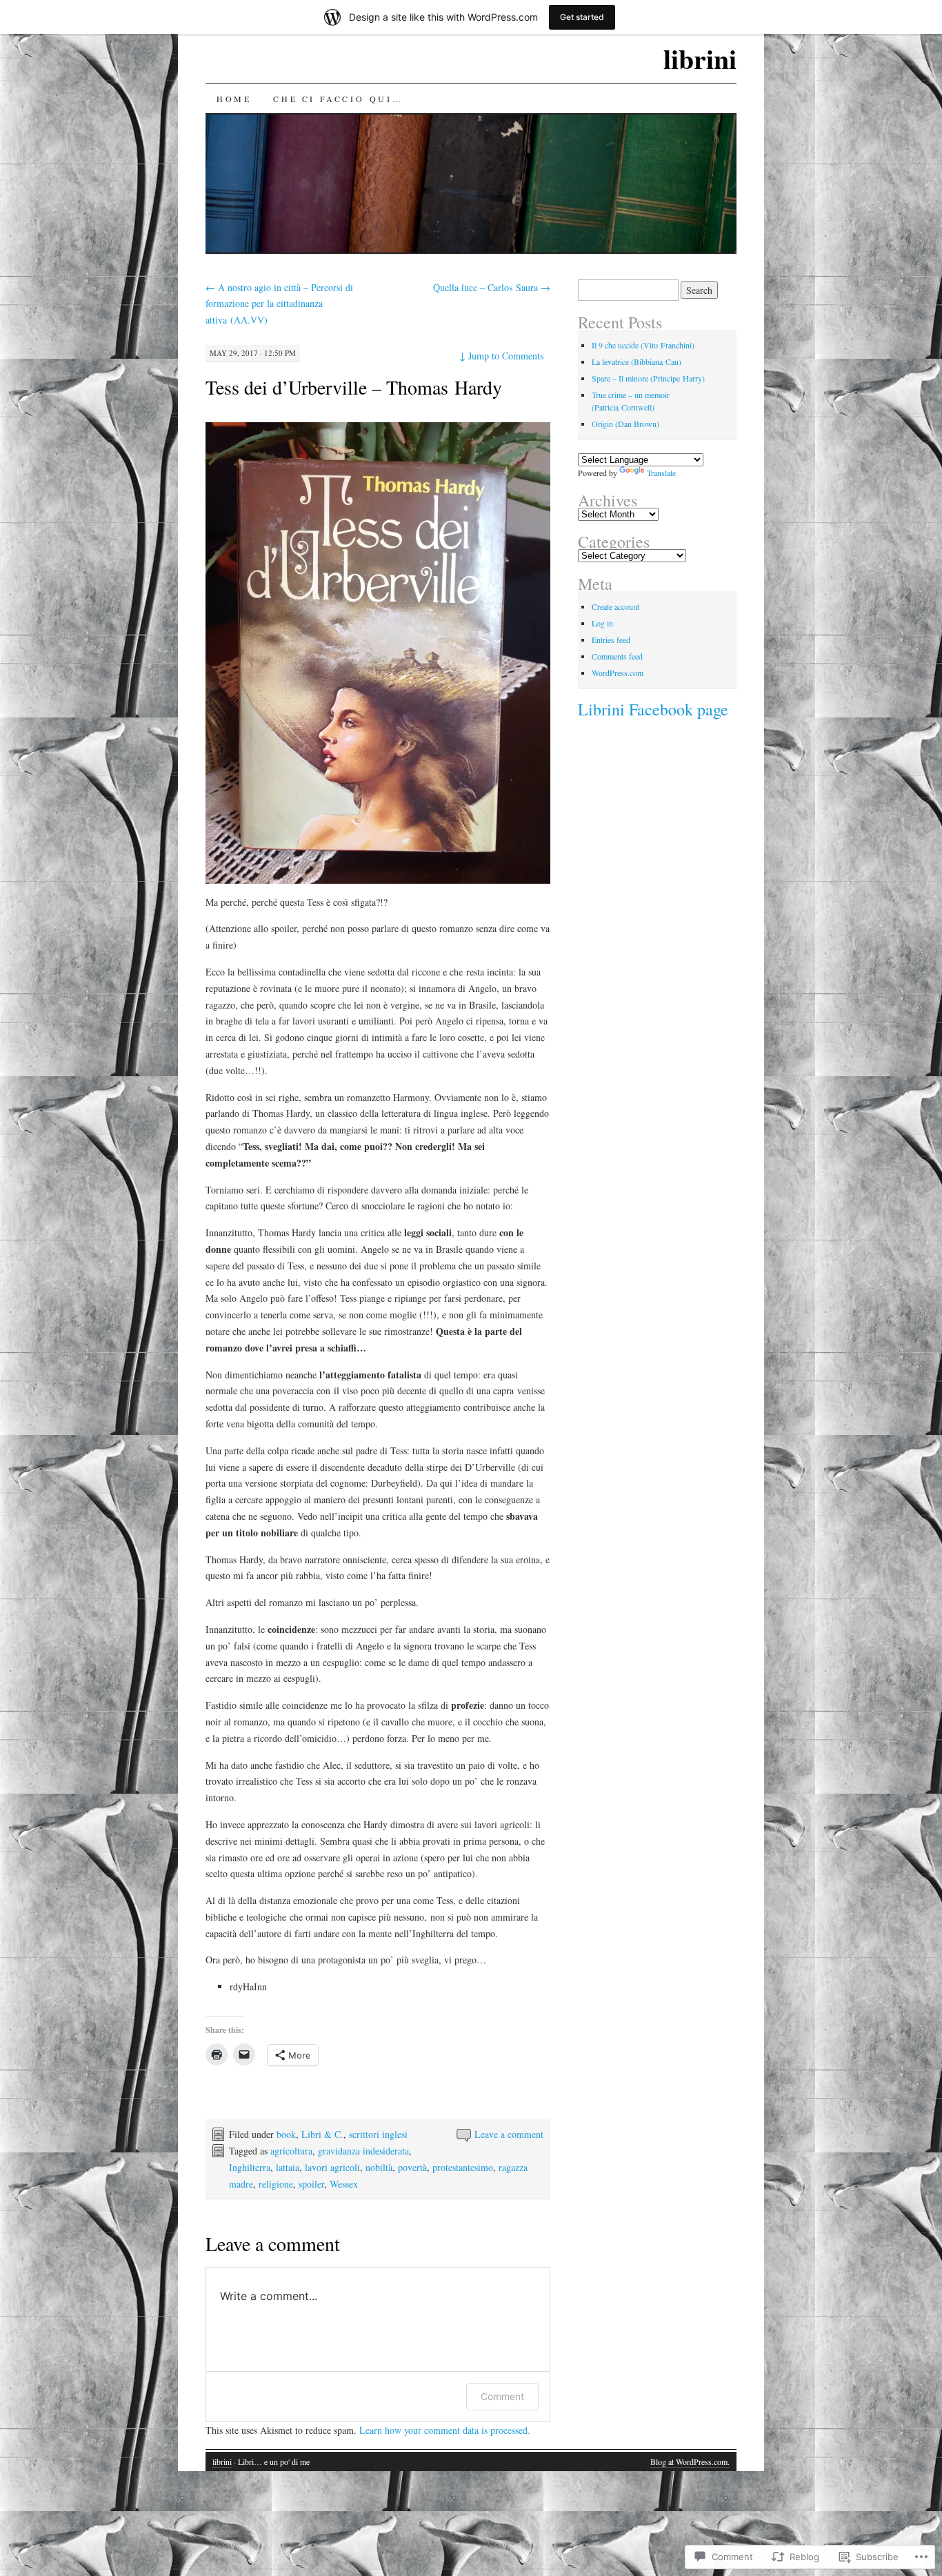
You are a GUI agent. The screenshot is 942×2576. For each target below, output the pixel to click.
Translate (661, 473)
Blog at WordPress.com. (690, 2461)
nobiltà (379, 2167)
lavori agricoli (332, 2167)
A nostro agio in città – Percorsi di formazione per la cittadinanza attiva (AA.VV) (279, 304)
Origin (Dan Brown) (625, 424)
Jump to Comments (501, 356)
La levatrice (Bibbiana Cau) (637, 361)
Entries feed (611, 640)
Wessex (344, 2184)
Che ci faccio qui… (338, 99)
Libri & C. (322, 2134)
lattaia (288, 2167)
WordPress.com (618, 673)
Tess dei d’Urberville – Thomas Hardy (354, 387)
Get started (582, 17)
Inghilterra (250, 2167)
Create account (615, 606)
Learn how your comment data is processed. (445, 2430)
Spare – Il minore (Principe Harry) (648, 378)
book (286, 2134)
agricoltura (291, 2151)
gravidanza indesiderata (363, 2151)
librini (700, 58)
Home (234, 99)
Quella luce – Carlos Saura (492, 287)
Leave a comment (509, 2134)
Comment (502, 2396)
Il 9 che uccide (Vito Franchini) (643, 345)
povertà (412, 2167)
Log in (602, 623)
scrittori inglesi (378, 2134)
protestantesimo (463, 2167)
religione (276, 2184)
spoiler (311, 2184)
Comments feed (617, 656)
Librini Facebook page (653, 709)
